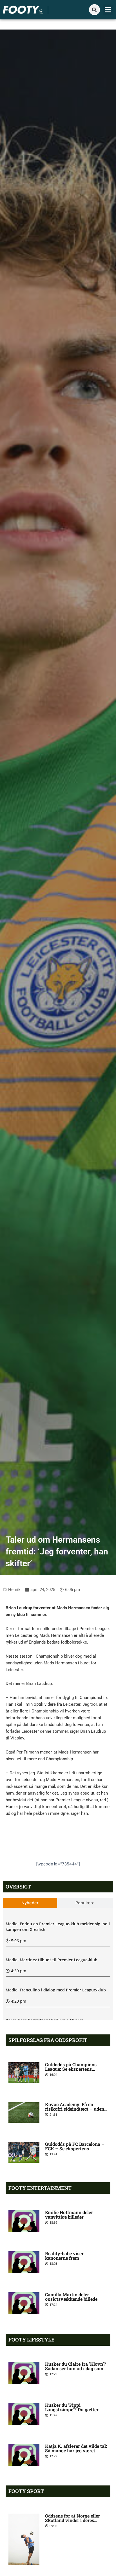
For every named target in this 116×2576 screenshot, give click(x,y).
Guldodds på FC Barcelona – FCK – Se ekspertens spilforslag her (75, 2148)
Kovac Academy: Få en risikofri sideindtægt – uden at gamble (75, 2109)
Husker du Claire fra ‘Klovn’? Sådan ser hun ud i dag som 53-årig (76, 2368)
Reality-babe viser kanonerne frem (64, 2256)
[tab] (30, 1903)
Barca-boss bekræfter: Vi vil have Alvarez (44, 2020)
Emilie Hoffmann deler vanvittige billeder (69, 2215)
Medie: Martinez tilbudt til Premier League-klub (52, 1960)
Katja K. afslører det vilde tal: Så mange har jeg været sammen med (76, 2450)
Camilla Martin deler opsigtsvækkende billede (71, 2297)
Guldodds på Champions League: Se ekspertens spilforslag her (71, 2069)
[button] (108, 10)
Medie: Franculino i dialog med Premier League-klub (56, 1990)
